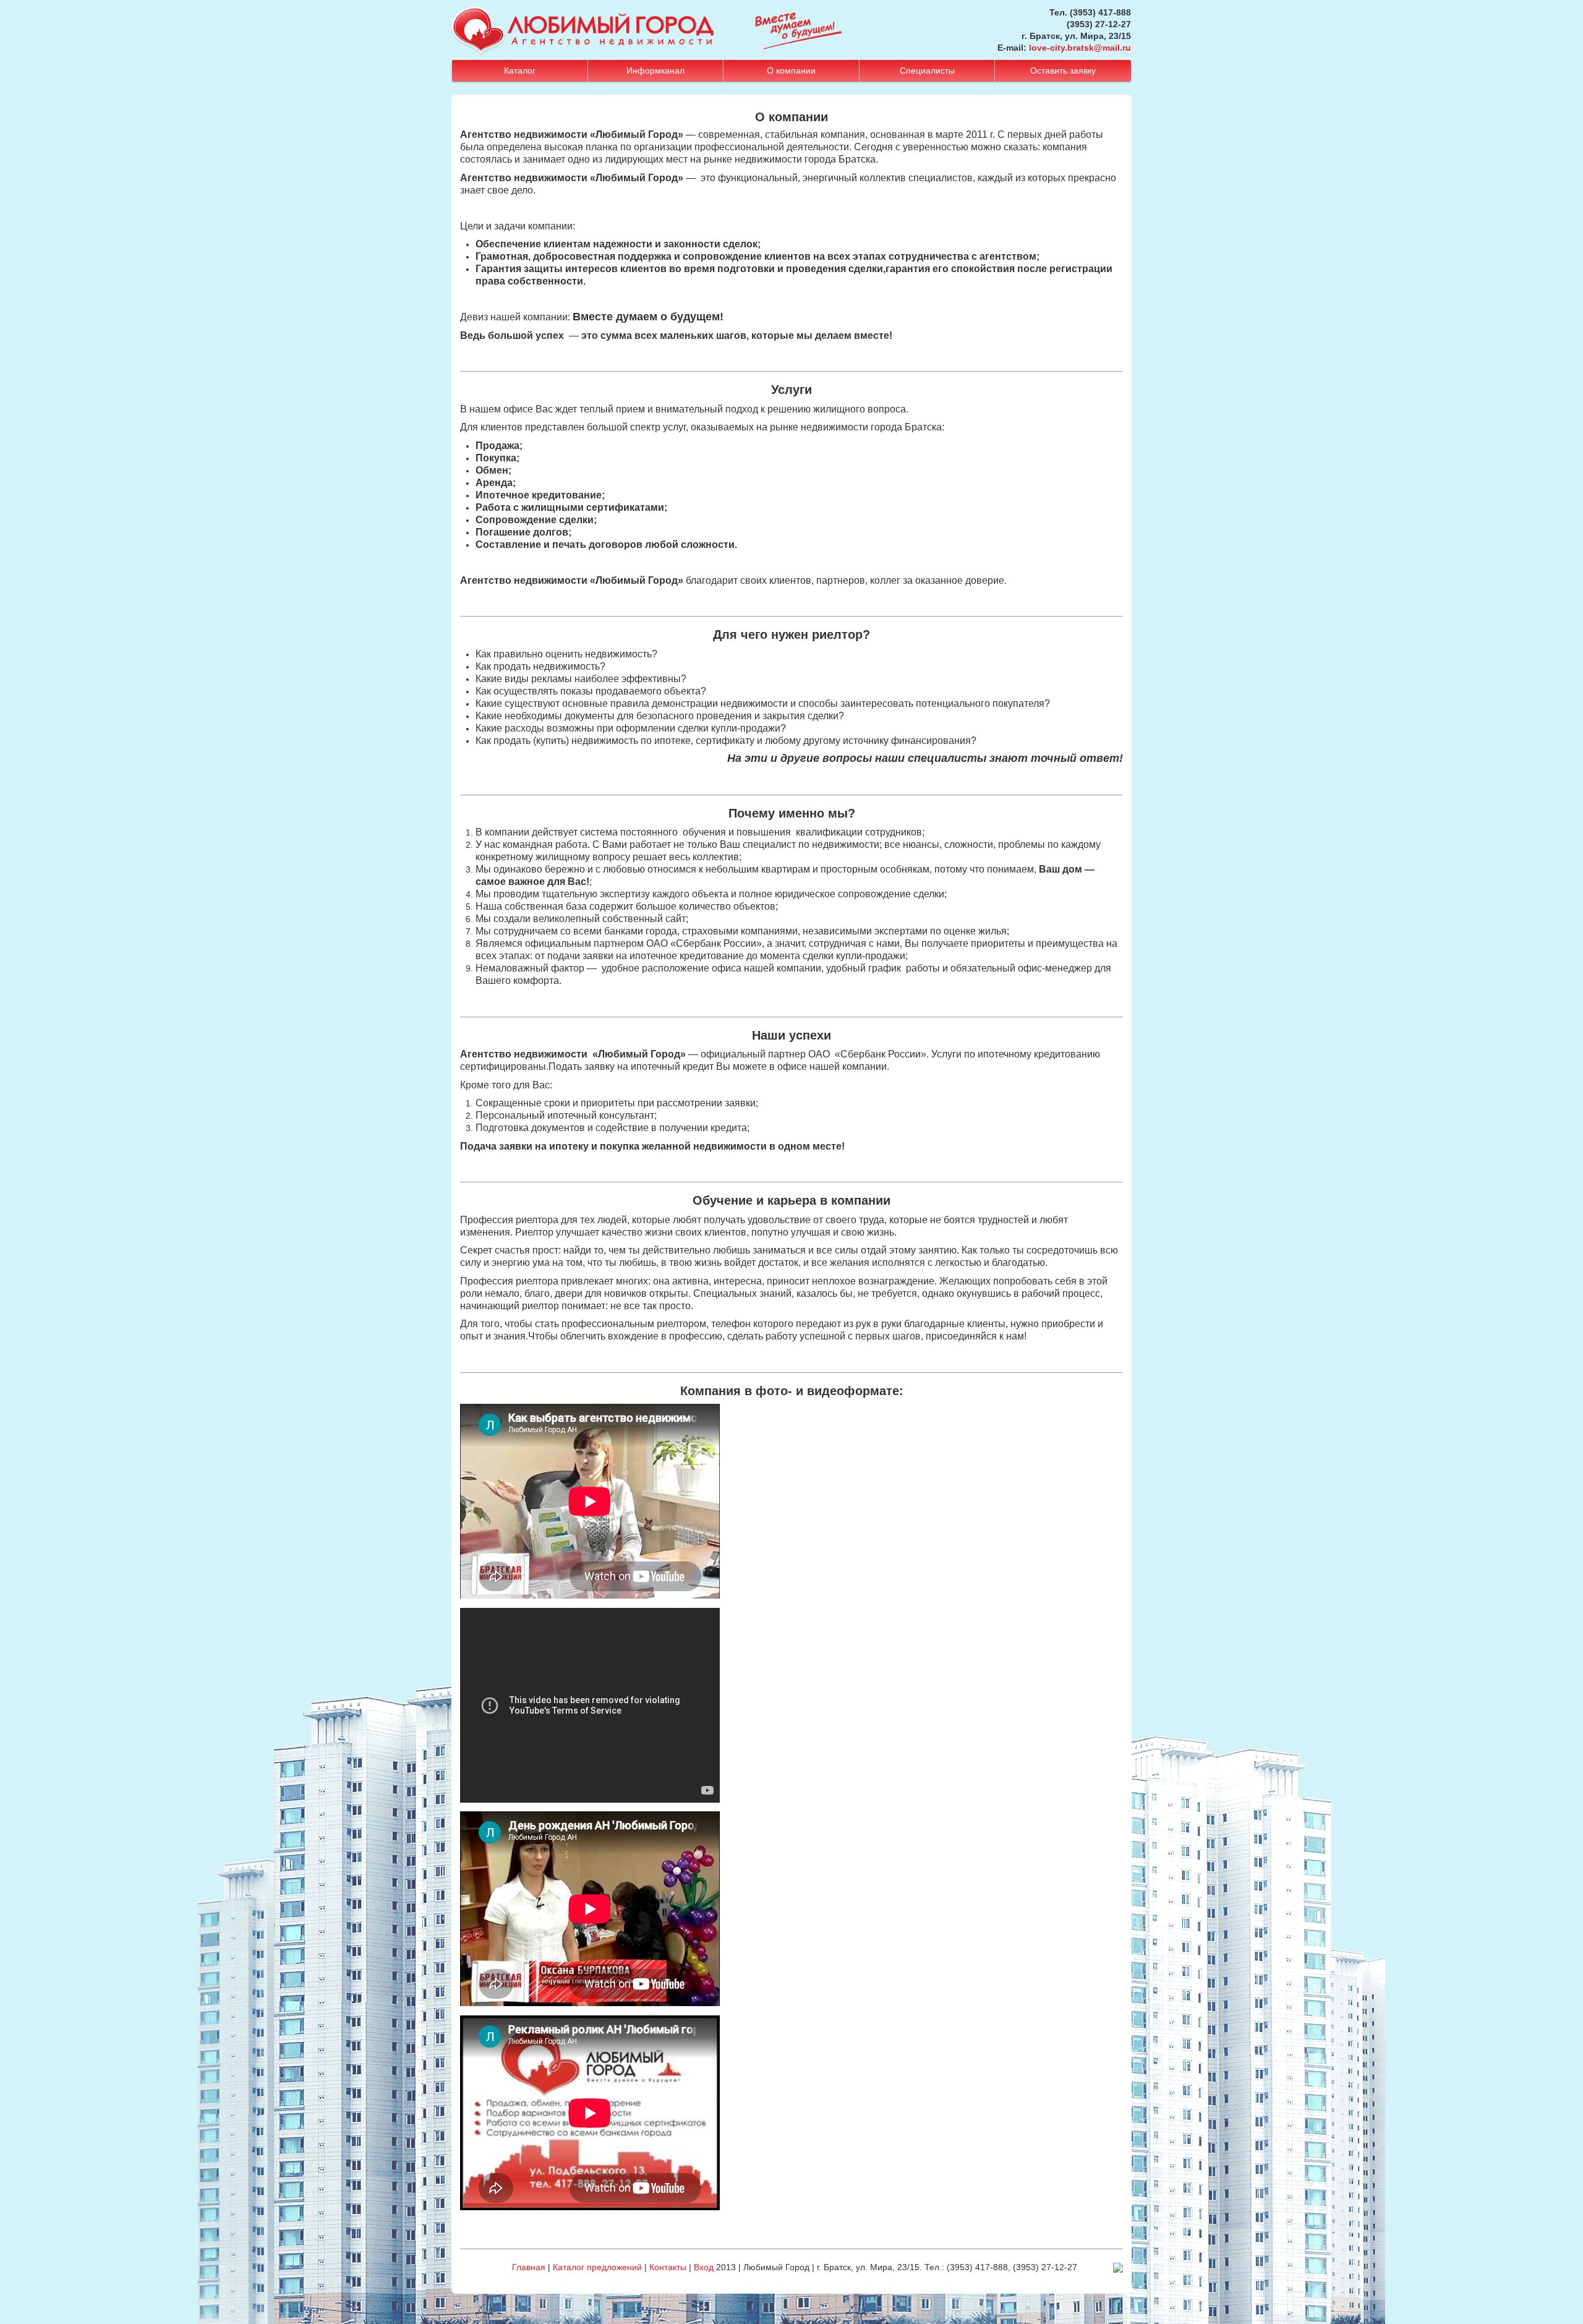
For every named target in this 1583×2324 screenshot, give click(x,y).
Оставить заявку (1063, 70)
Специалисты (927, 70)
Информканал (655, 70)
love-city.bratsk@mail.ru (1080, 48)
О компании (791, 70)
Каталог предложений (597, 2267)
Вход (704, 2267)
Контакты (668, 2267)
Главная (529, 2267)
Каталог (520, 70)
